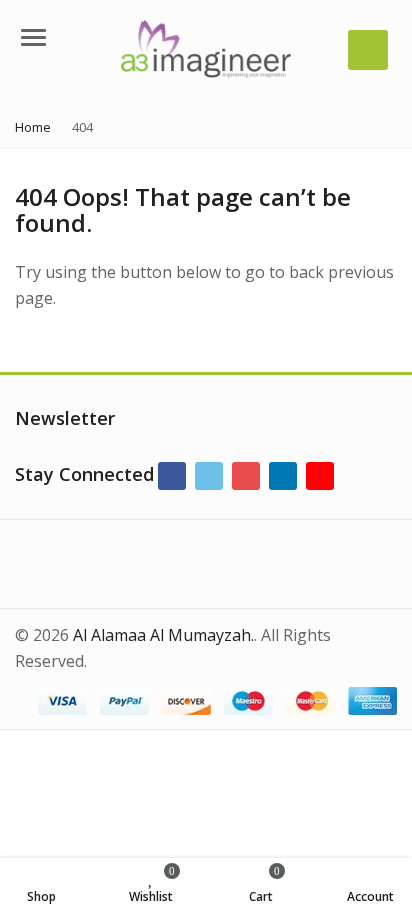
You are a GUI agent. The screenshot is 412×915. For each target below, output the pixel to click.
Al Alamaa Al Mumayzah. (163, 635)
